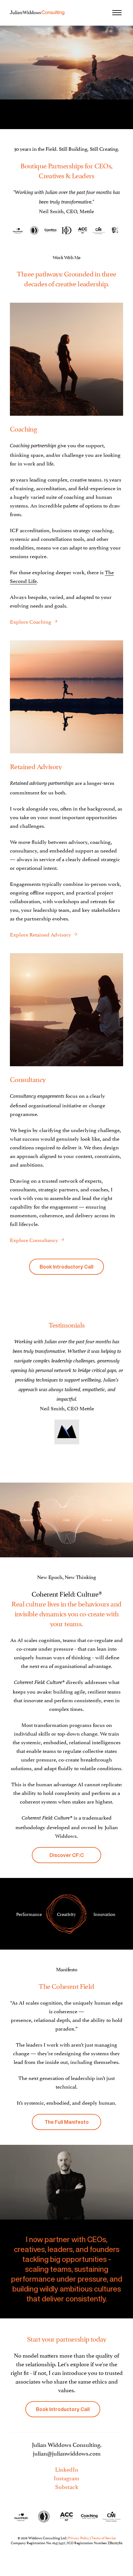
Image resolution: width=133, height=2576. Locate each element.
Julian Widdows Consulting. (67, 2444)
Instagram (66, 2477)
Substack (67, 2486)
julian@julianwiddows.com (67, 2453)
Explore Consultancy (34, 1240)
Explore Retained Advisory (41, 934)
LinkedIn (67, 2469)
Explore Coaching (31, 621)
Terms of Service (103, 2538)
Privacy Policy (79, 2538)
